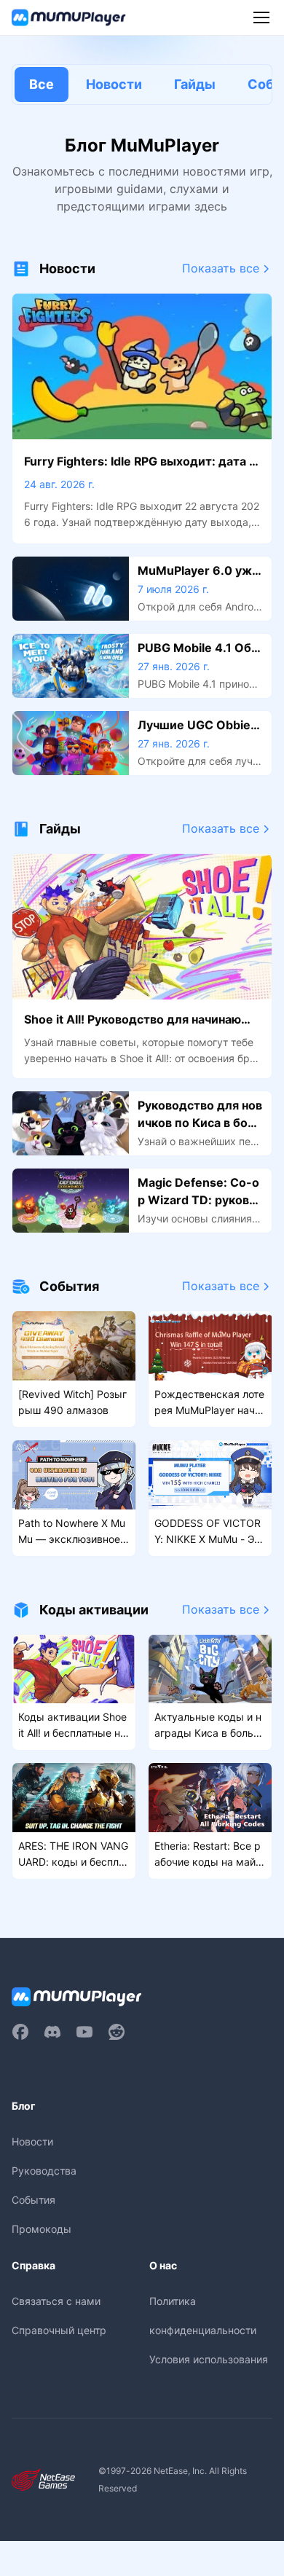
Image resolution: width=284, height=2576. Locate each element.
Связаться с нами (56, 2301)
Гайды (195, 84)
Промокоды (42, 2229)
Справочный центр (59, 2330)
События (33, 2200)
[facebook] (20, 2032)
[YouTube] (84, 2032)
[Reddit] (117, 2032)
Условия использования (209, 2359)
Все (42, 84)
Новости (114, 84)
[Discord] (52, 2032)
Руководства (44, 2171)
